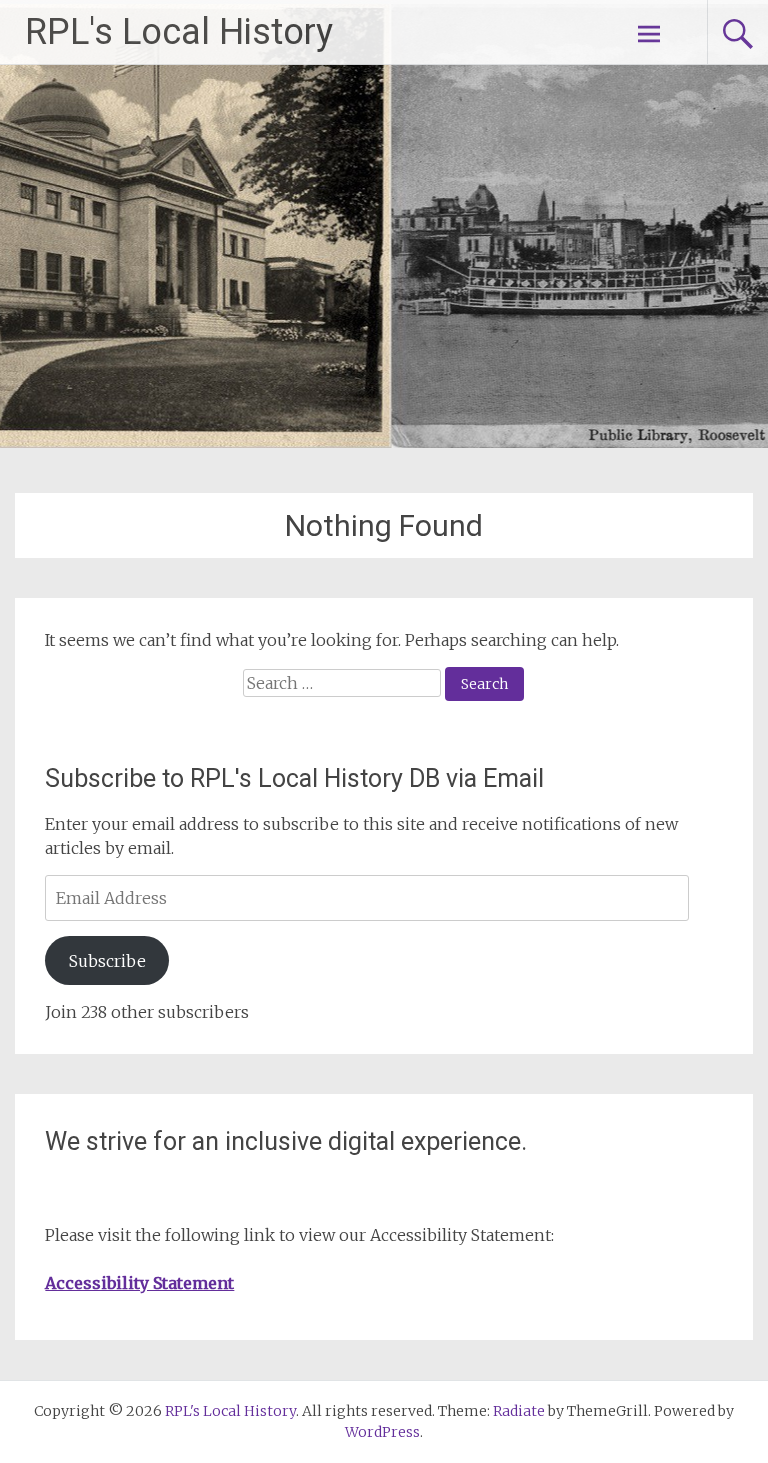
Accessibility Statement (139, 1283)
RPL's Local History (179, 32)
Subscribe (107, 961)
